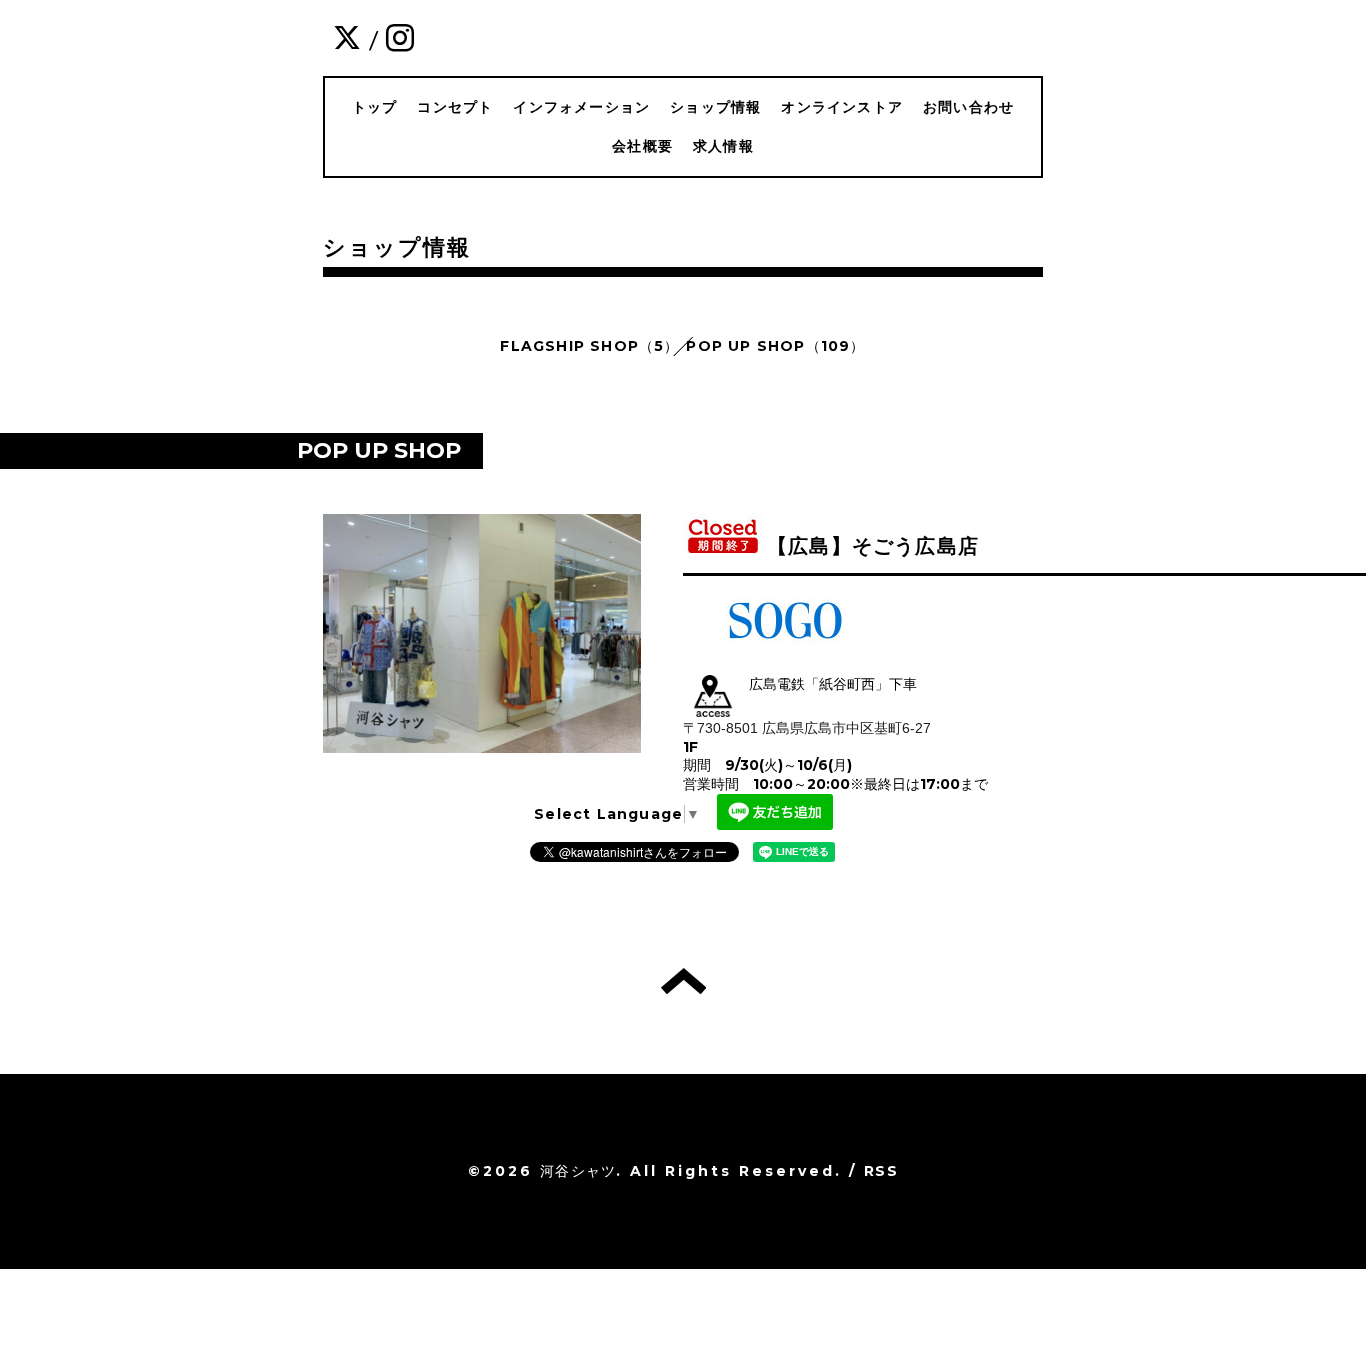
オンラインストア (842, 107)
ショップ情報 (715, 107)
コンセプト (455, 107)
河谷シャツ (578, 1171)
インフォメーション (581, 107)
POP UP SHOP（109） (775, 346)
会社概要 (642, 146)
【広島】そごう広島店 (873, 546)
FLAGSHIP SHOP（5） (589, 346)
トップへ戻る (683, 981)
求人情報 (723, 146)
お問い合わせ (968, 107)
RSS (881, 1171)
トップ (375, 107)
